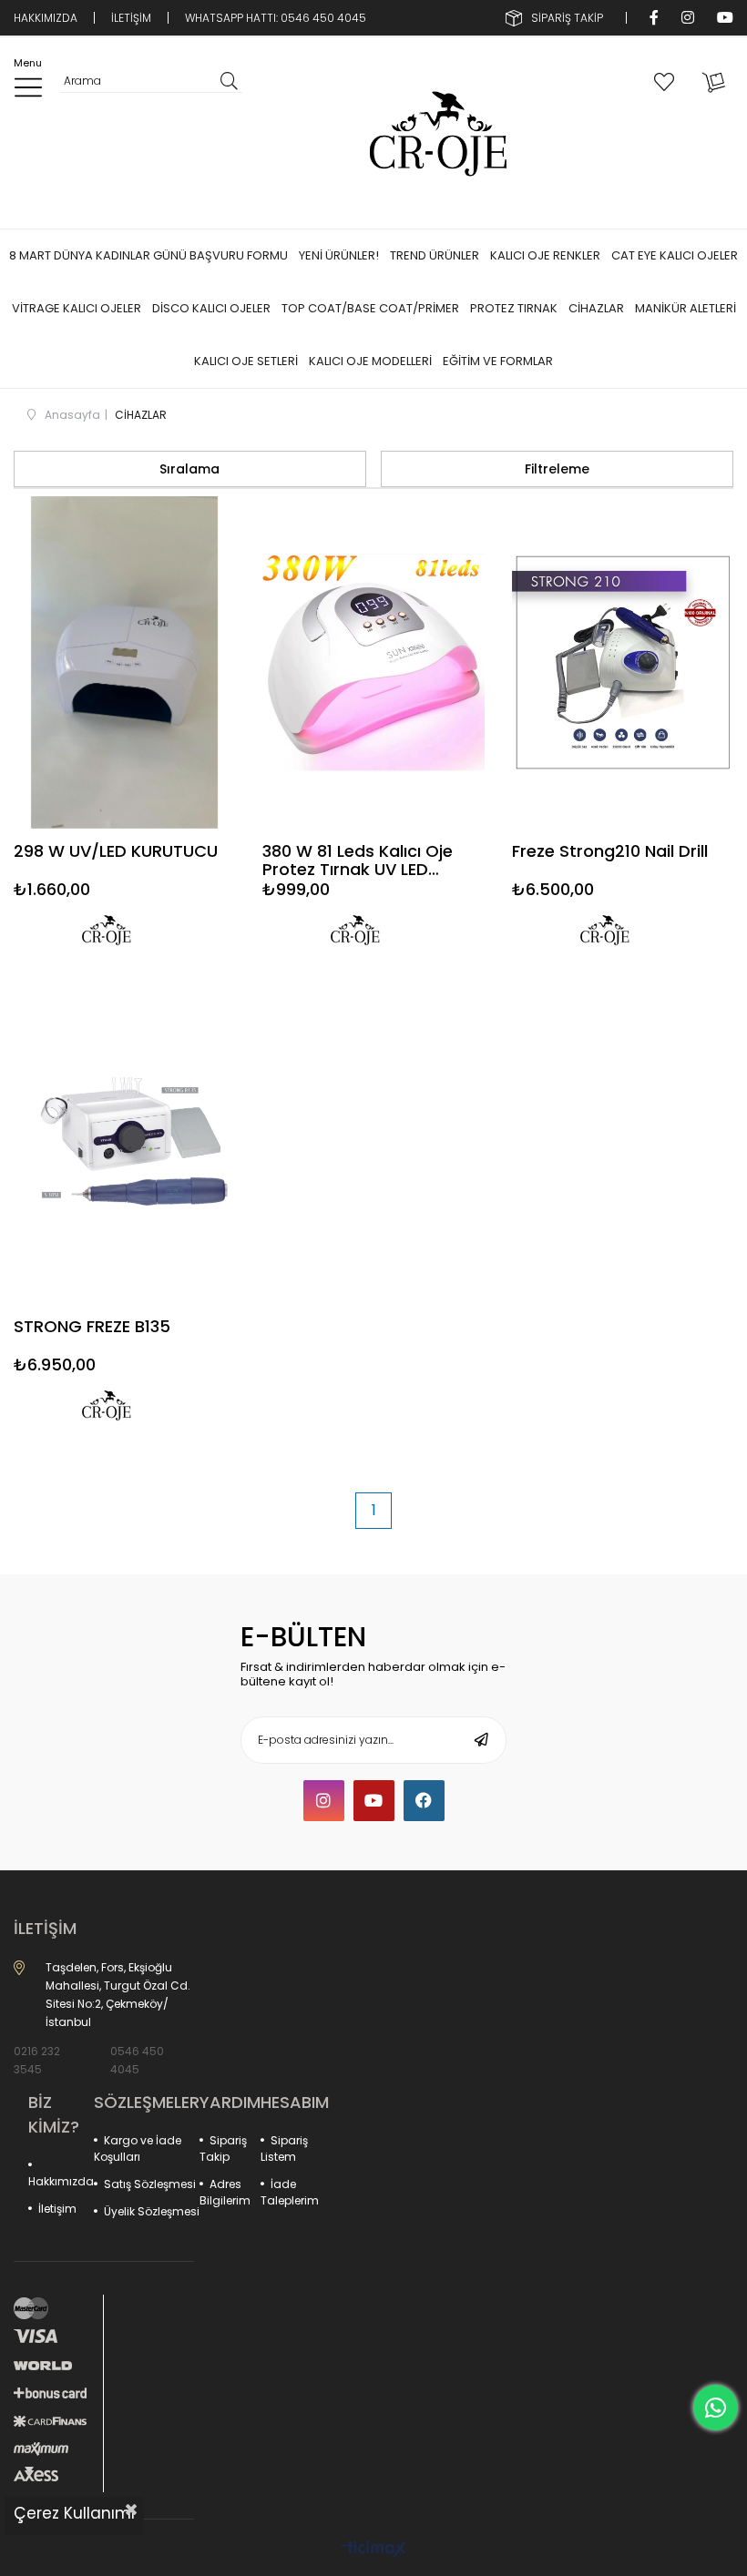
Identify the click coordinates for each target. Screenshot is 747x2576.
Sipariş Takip (223, 2148)
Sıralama (189, 469)
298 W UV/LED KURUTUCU (116, 852)
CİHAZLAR (596, 308)
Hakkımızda (61, 2181)
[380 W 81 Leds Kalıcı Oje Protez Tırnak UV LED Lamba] (373, 662)
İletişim (57, 2209)
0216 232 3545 (37, 2060)
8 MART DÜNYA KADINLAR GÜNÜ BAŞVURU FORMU (148, 255)
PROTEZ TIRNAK (514, 308)
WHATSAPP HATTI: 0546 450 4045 (276, 18)
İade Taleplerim (290, 2192)
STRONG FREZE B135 (92, 1328)
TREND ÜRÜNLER (435, 255)
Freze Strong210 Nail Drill (610, 852)
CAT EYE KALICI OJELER (675, 255)
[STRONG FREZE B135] (124, 1138)
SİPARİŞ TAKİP (567, 18)
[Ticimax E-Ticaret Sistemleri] (374, 2550)
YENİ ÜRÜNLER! (339, 255)
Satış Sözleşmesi (150, 2184)
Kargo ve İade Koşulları (138, 2148)
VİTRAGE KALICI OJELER (77, 308)
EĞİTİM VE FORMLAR (498, 361)
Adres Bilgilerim (225, 2192)
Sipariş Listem (284, 2148)
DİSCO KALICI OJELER (211, 308)
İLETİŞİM (131, 18)
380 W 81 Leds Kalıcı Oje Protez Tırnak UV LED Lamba (358, 861)
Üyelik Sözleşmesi (152, 2211)
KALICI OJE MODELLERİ (370, 361)
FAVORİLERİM (668, 81)
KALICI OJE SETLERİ (246, 361)
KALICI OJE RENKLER (545, 255)
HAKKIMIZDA (46, 18)
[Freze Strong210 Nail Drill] (623, 662)
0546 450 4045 (137, 2060)
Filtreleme (557, 469)
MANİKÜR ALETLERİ (686, 308)
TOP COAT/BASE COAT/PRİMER (370, 308)
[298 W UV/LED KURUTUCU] (124, 662)
